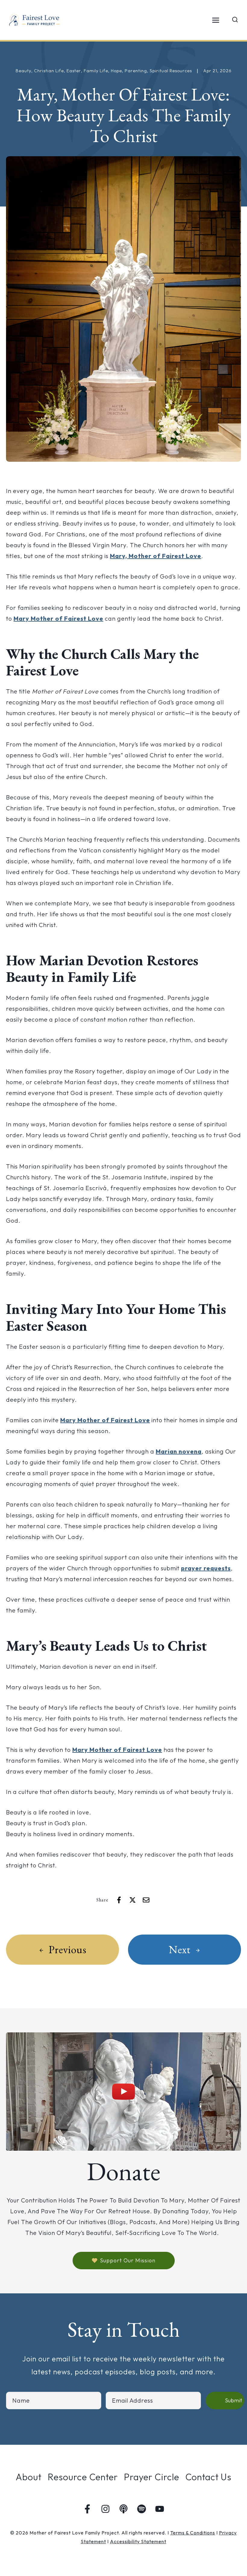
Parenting (136, 71)
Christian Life (49, 71)
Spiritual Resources (171, 71)
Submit (234, 2400)
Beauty (23, 71)
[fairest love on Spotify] (142, 2509)
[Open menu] (216, 20)
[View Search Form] (235, 20)
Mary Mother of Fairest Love (58, 618)
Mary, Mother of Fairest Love (156, 556)
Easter (74, 71)
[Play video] (123, 2092)
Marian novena (179, 1451)
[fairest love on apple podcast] (123, 2509)
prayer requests (206, 1568)
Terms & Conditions (193, 2533)
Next (180, 1949)
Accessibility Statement (138, 2541)
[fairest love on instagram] (105, 2509)
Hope (116, 71)
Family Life (96, 71)
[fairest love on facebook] (87, 2509)
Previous (67, 1949)
